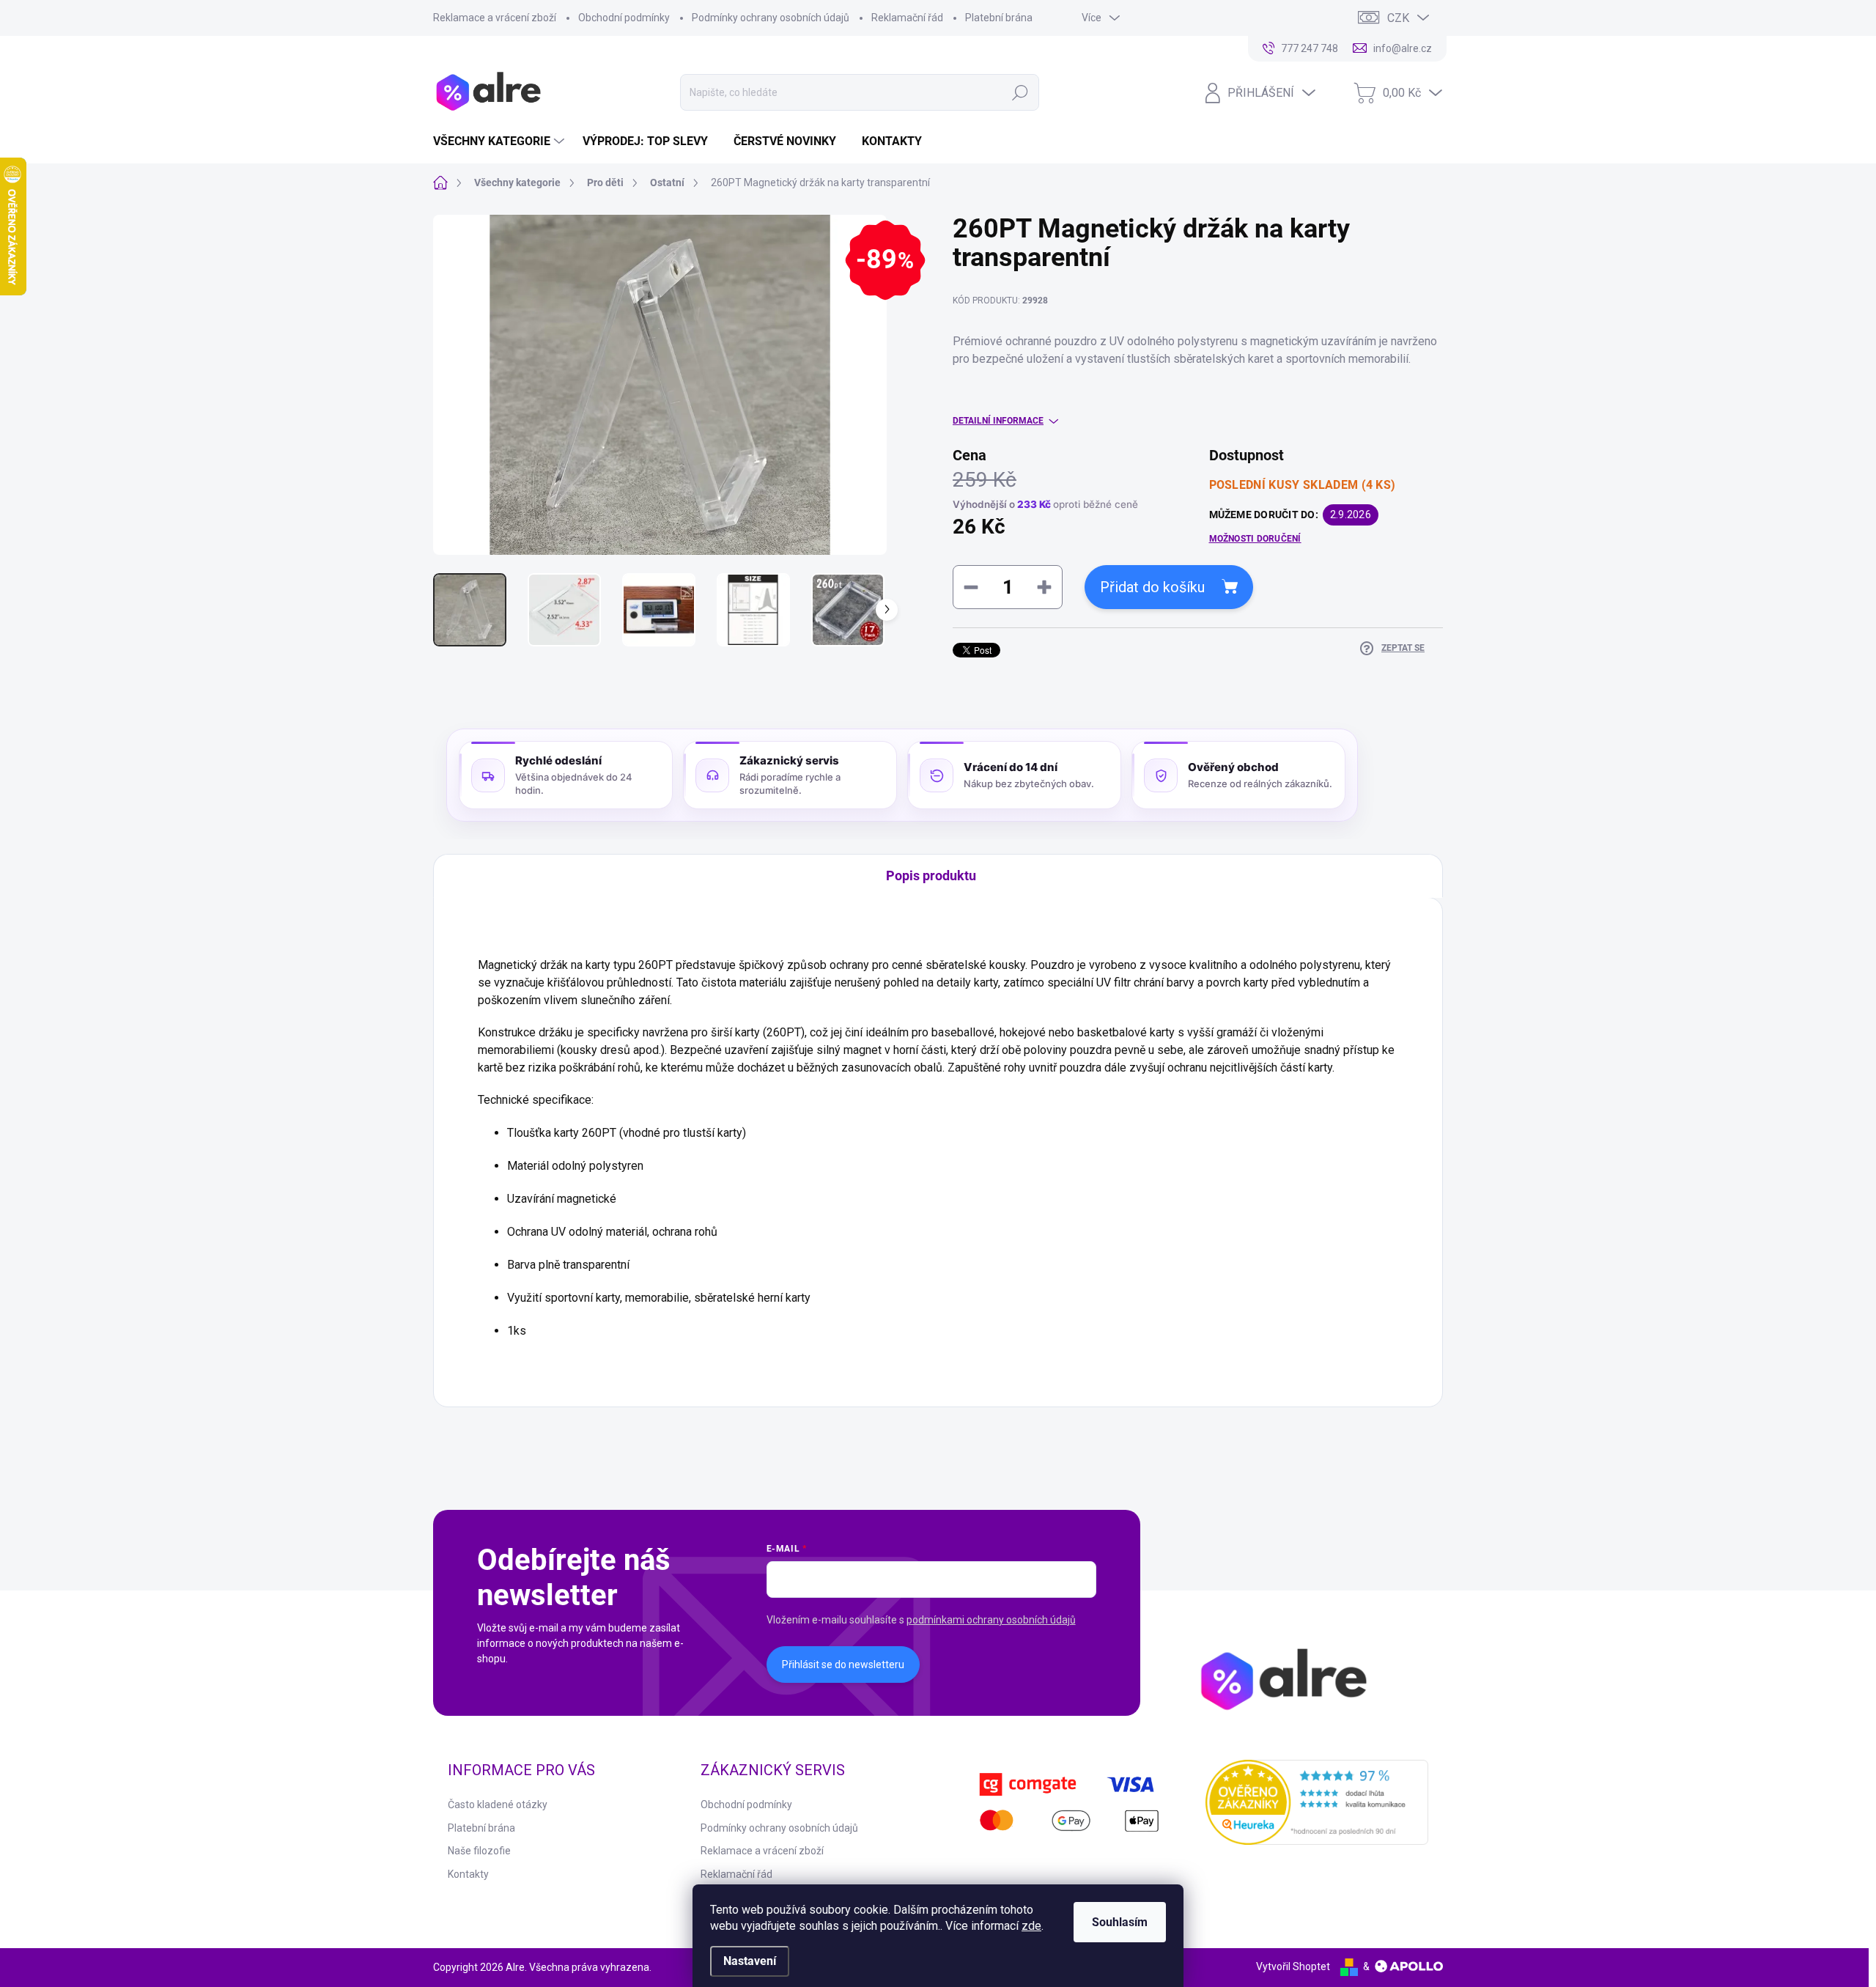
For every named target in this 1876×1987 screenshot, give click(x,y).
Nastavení (750, 1961)
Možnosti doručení (1255, 539)
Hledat (1020, 92)
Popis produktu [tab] (931, 875)
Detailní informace (998, 421)
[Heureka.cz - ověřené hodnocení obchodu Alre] (1317, 1802)
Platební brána (999, 18)
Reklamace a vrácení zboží (495, 18)
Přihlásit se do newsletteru (843, 1665)
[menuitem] (501, 141)
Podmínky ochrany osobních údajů (771, 18)
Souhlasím (1120, 1922)
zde (1031, 1926)
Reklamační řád (907, 18)
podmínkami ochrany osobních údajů (991, 1620)
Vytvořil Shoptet (1293, 1966)
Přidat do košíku (1152, 587)
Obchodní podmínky (624, 18)
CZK (1398, 18)
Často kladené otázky (498, 1804)
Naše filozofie (479, 1851)
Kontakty (468, 1874)
